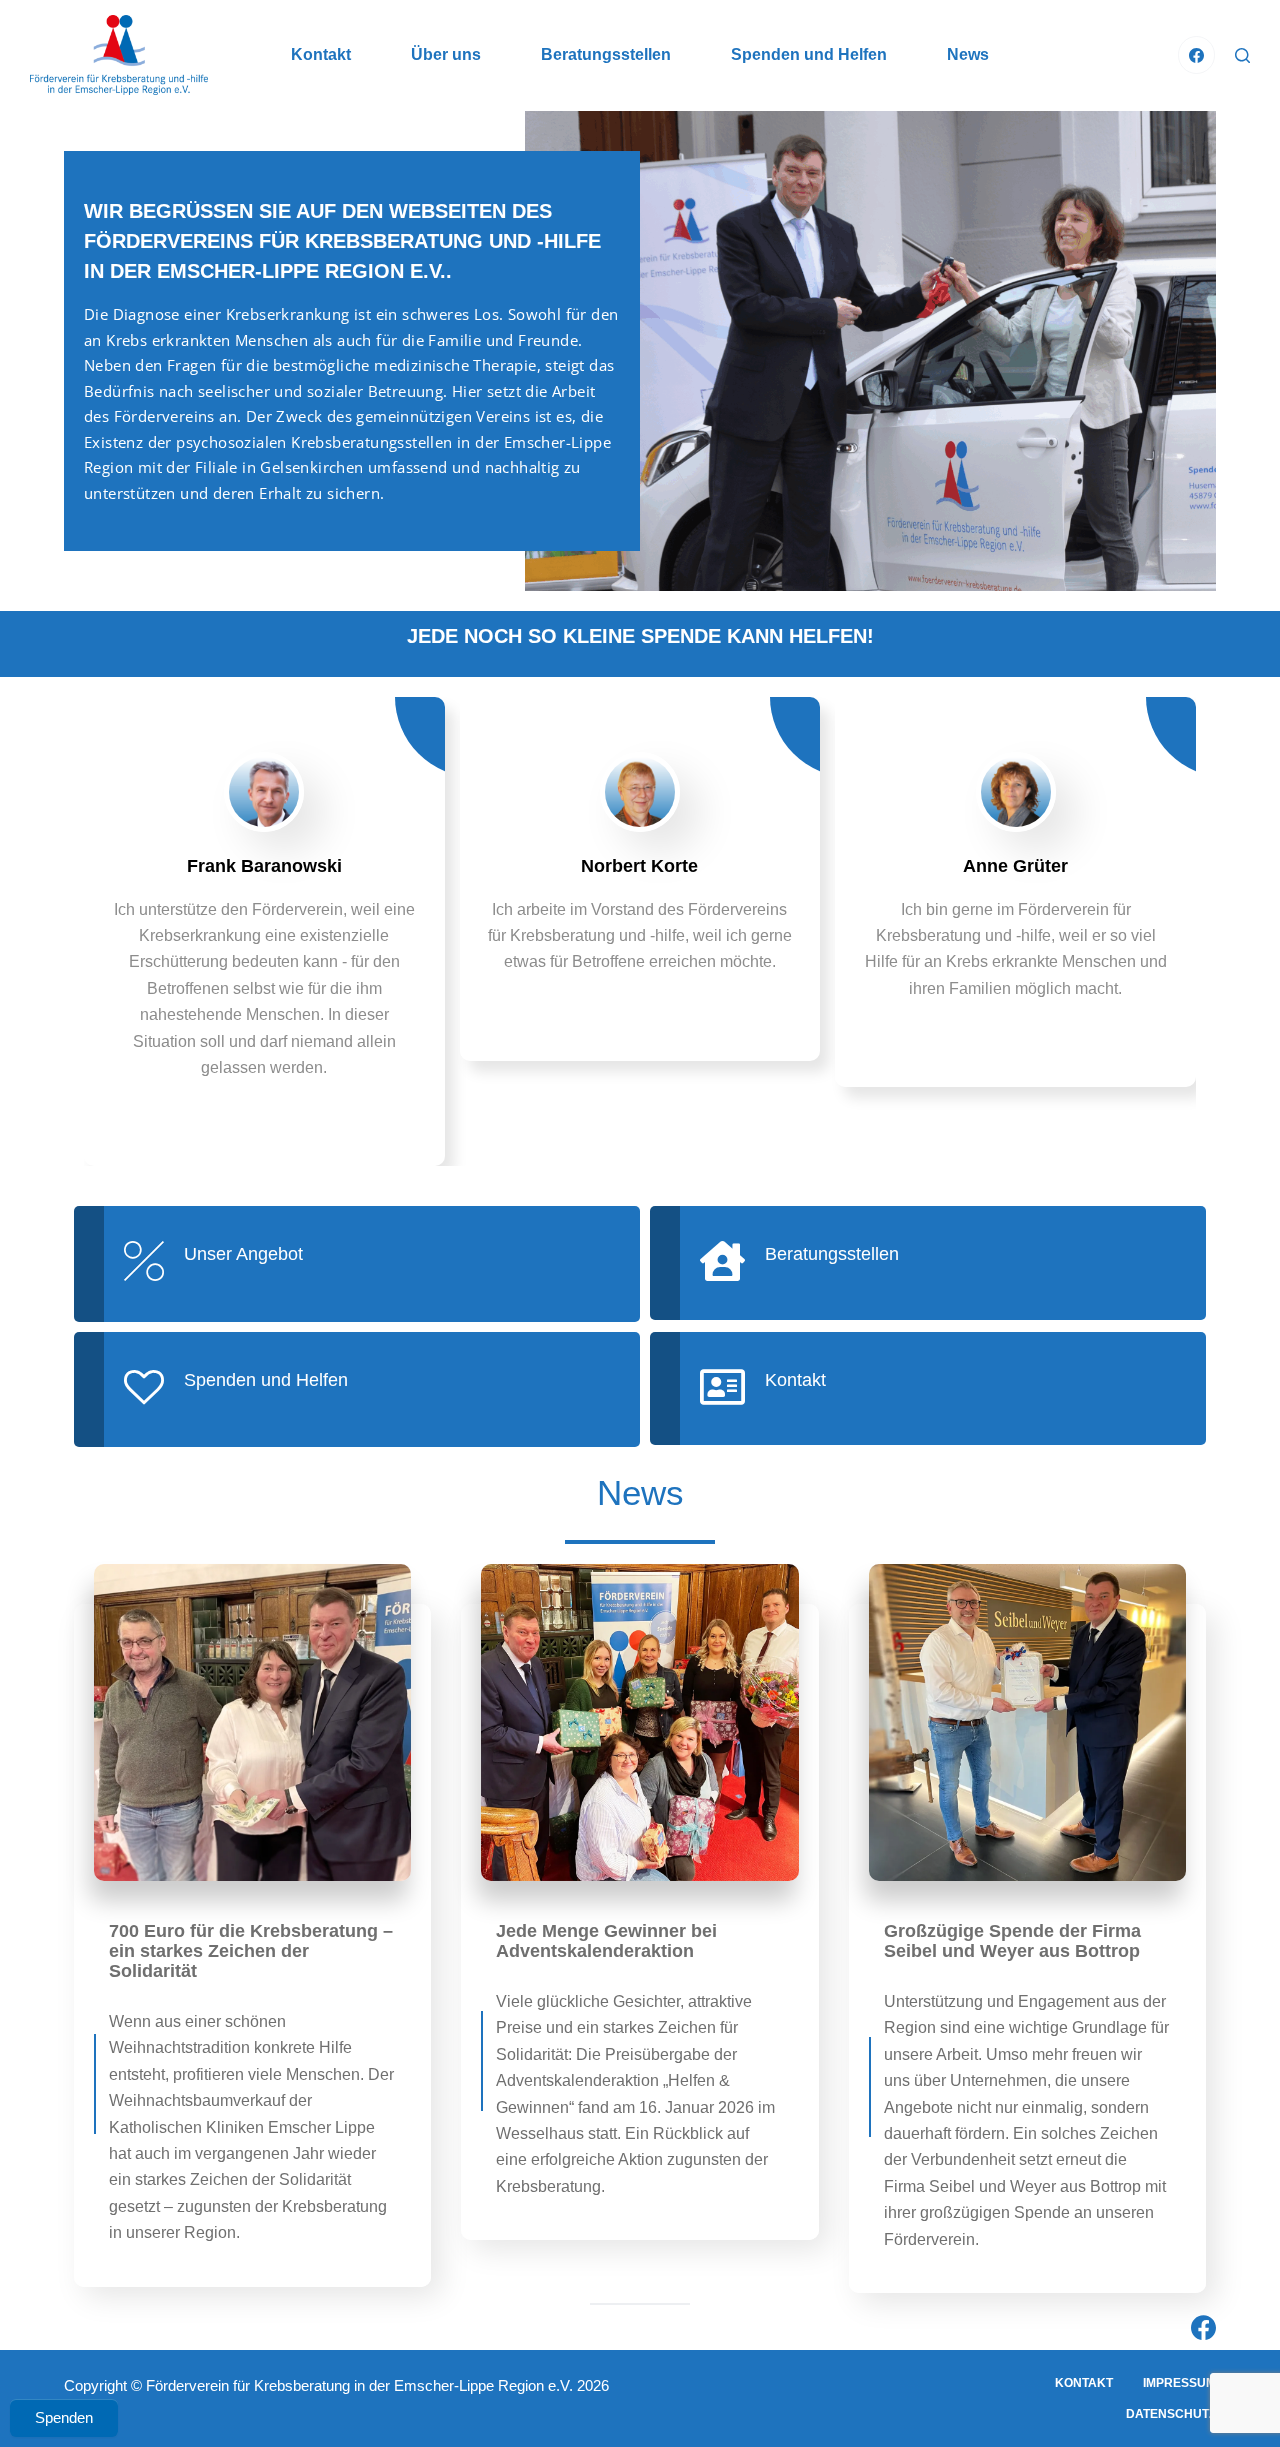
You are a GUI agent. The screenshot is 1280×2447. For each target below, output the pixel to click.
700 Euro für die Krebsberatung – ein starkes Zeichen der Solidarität (251, 1951)
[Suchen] (1242, 55)
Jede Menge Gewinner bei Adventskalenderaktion (606, 1941)
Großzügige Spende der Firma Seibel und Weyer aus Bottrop (1012, 1941)
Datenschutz (1171, 2414)
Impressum (1179, 2383)
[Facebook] (1197, 55)
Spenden (64, 2417)
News (968, 54)
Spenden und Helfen (809, 54)
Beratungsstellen (606, 54)
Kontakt (321, 54)
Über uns (446, 54)
